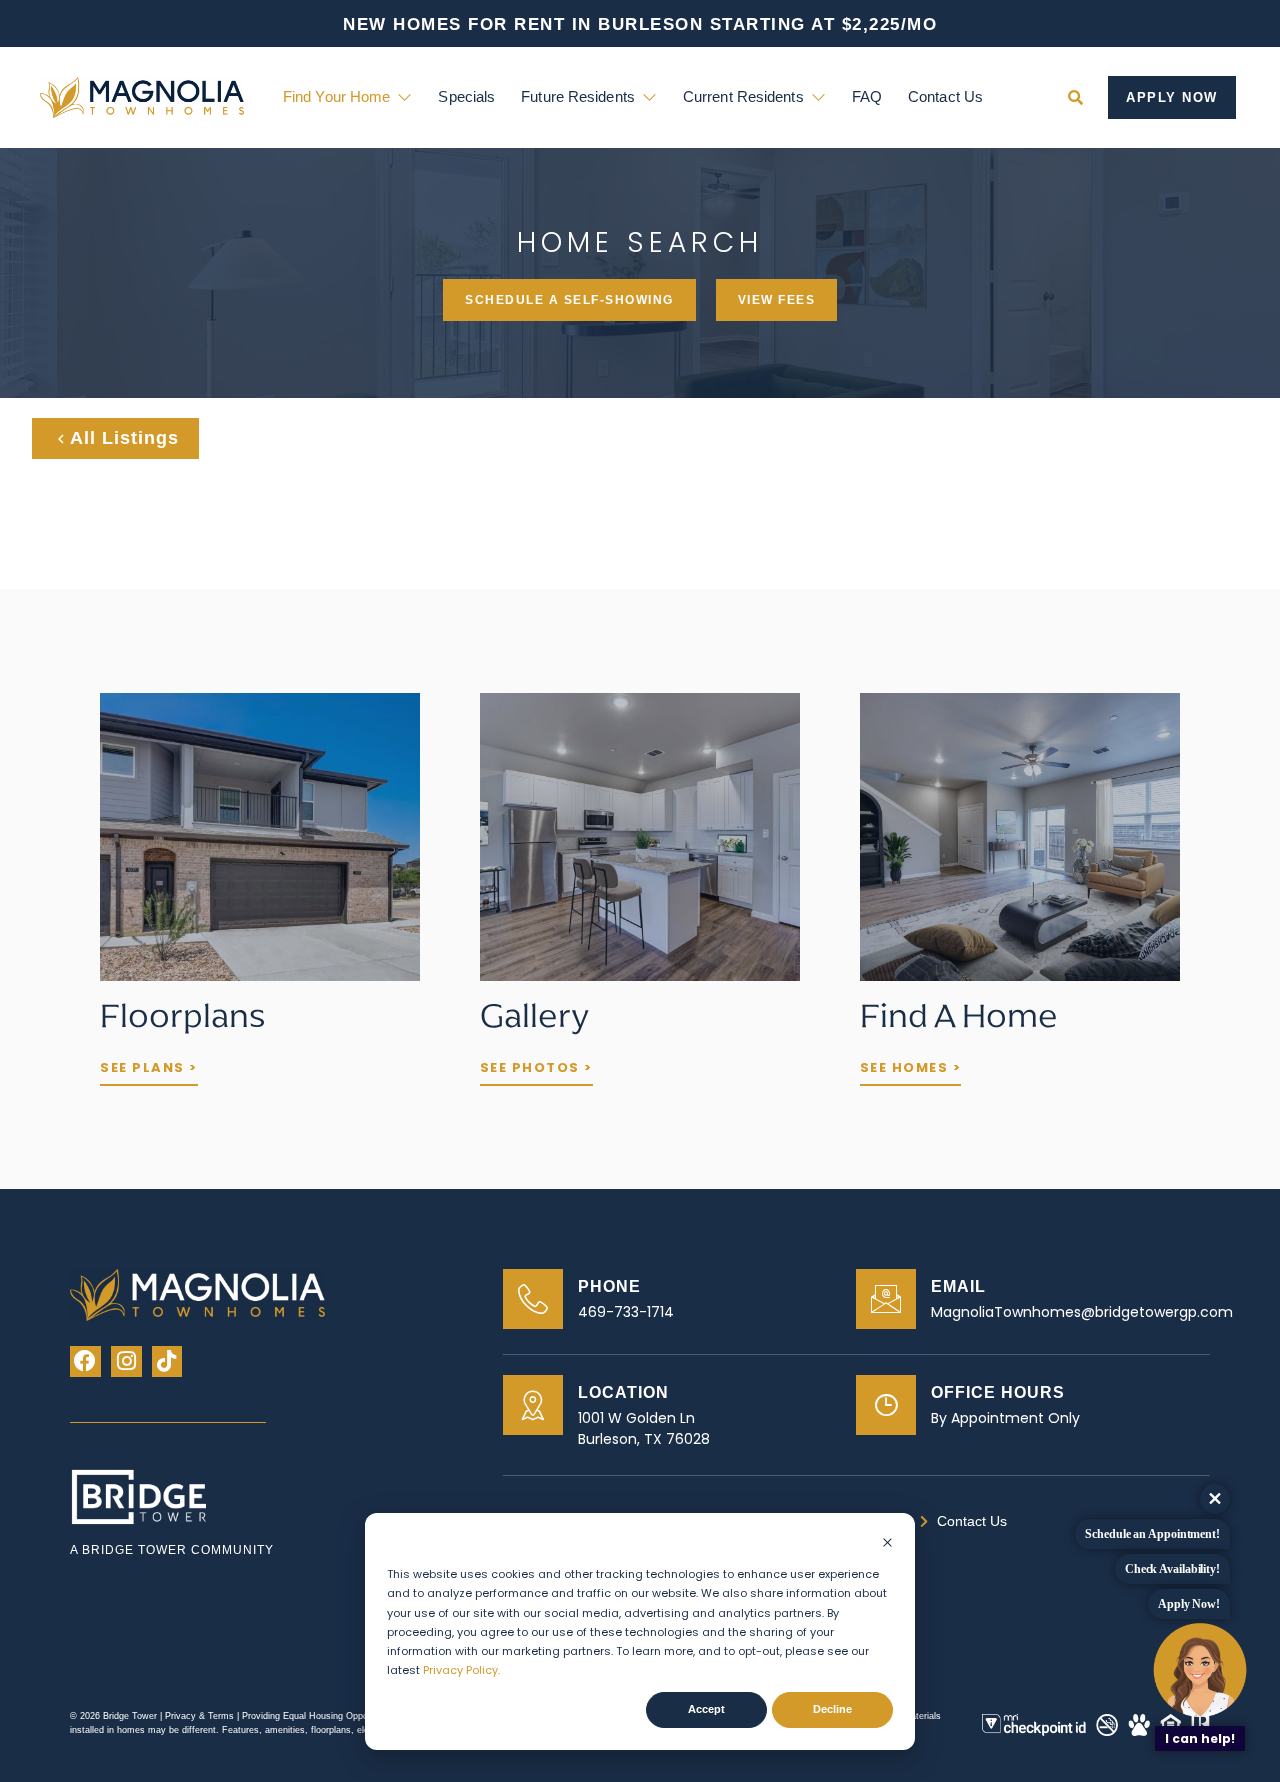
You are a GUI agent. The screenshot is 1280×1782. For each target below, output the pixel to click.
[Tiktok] (167, 1361)
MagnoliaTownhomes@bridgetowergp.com (1082, 1312)
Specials (466, 96)
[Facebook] (85, 1361)
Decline (832, 1709)
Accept (706, 1709)
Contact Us (945, 96)
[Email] (886, 1299)
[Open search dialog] (1075, 97)
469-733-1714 (626, 1312)
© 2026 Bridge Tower (113, 1716)
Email (958, 1286)
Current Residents (743, 96)
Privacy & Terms (201, 1716)
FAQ (867, 96)
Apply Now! (1189, 1604)
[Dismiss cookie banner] (887, 1544)
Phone (609, 1286)
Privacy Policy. (461, 1670)
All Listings (124, 438)
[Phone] (533, 1299)
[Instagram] (126, 1361)
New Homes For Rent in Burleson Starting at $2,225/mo (640, 24)
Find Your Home (336, 96)
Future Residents (578, 96)
